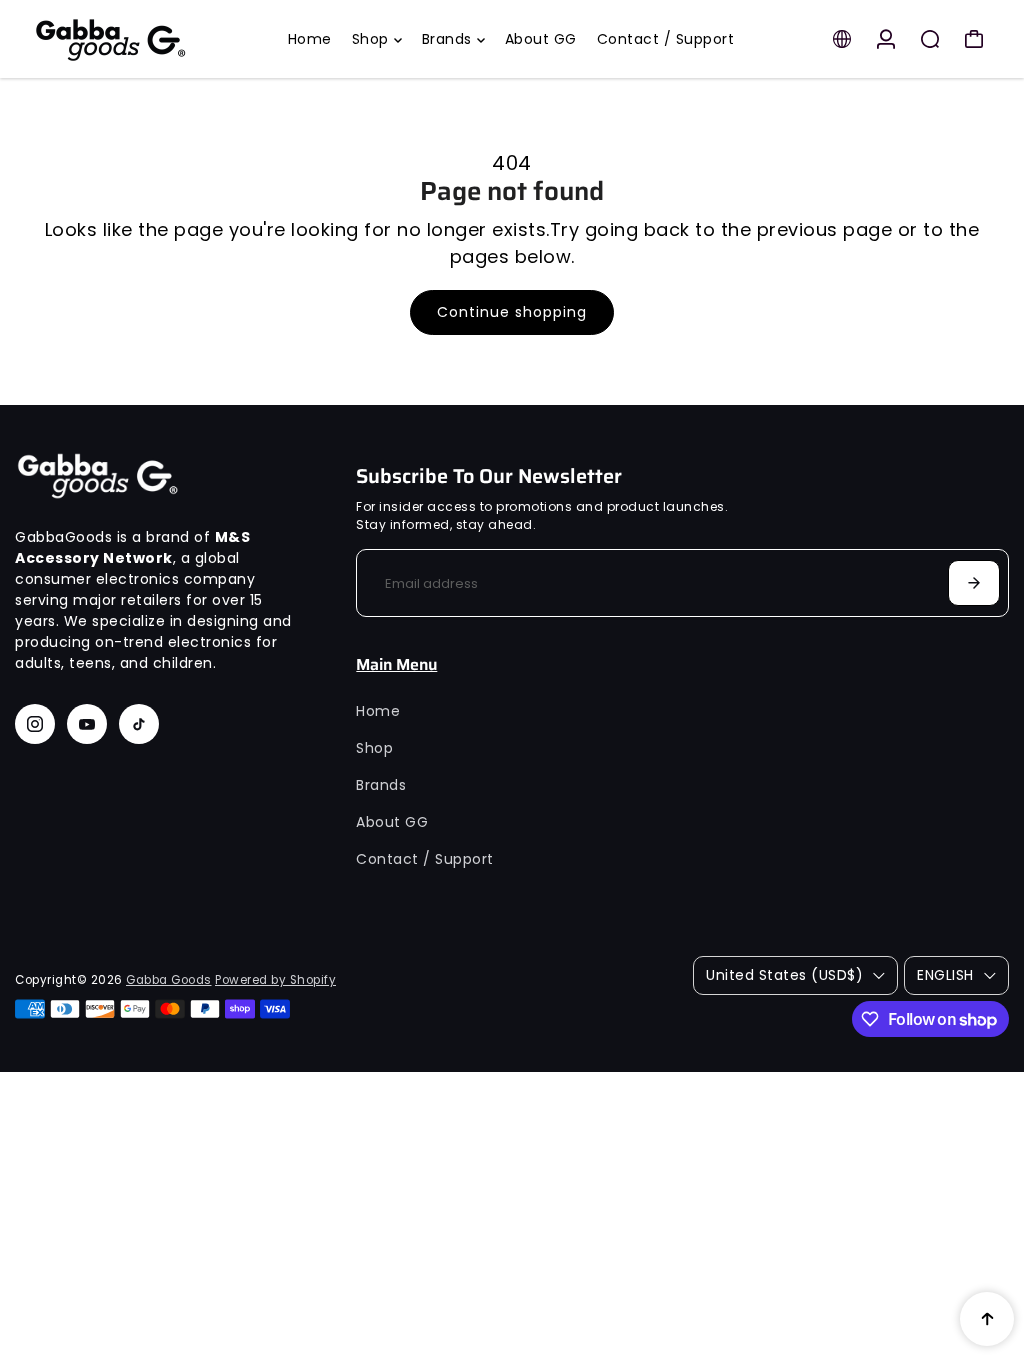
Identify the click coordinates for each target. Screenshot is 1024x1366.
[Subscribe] (974, 583)
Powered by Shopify (275, 980)
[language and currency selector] (842, 39)
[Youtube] (87, 724)
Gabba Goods (169, 980)
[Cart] (974, 39)
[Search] (930, 39)
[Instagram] (35, 724)
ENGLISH (945, 975)
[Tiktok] (139, 724)
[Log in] (886, 39)
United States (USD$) (784, 975)
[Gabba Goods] (150, 39)
